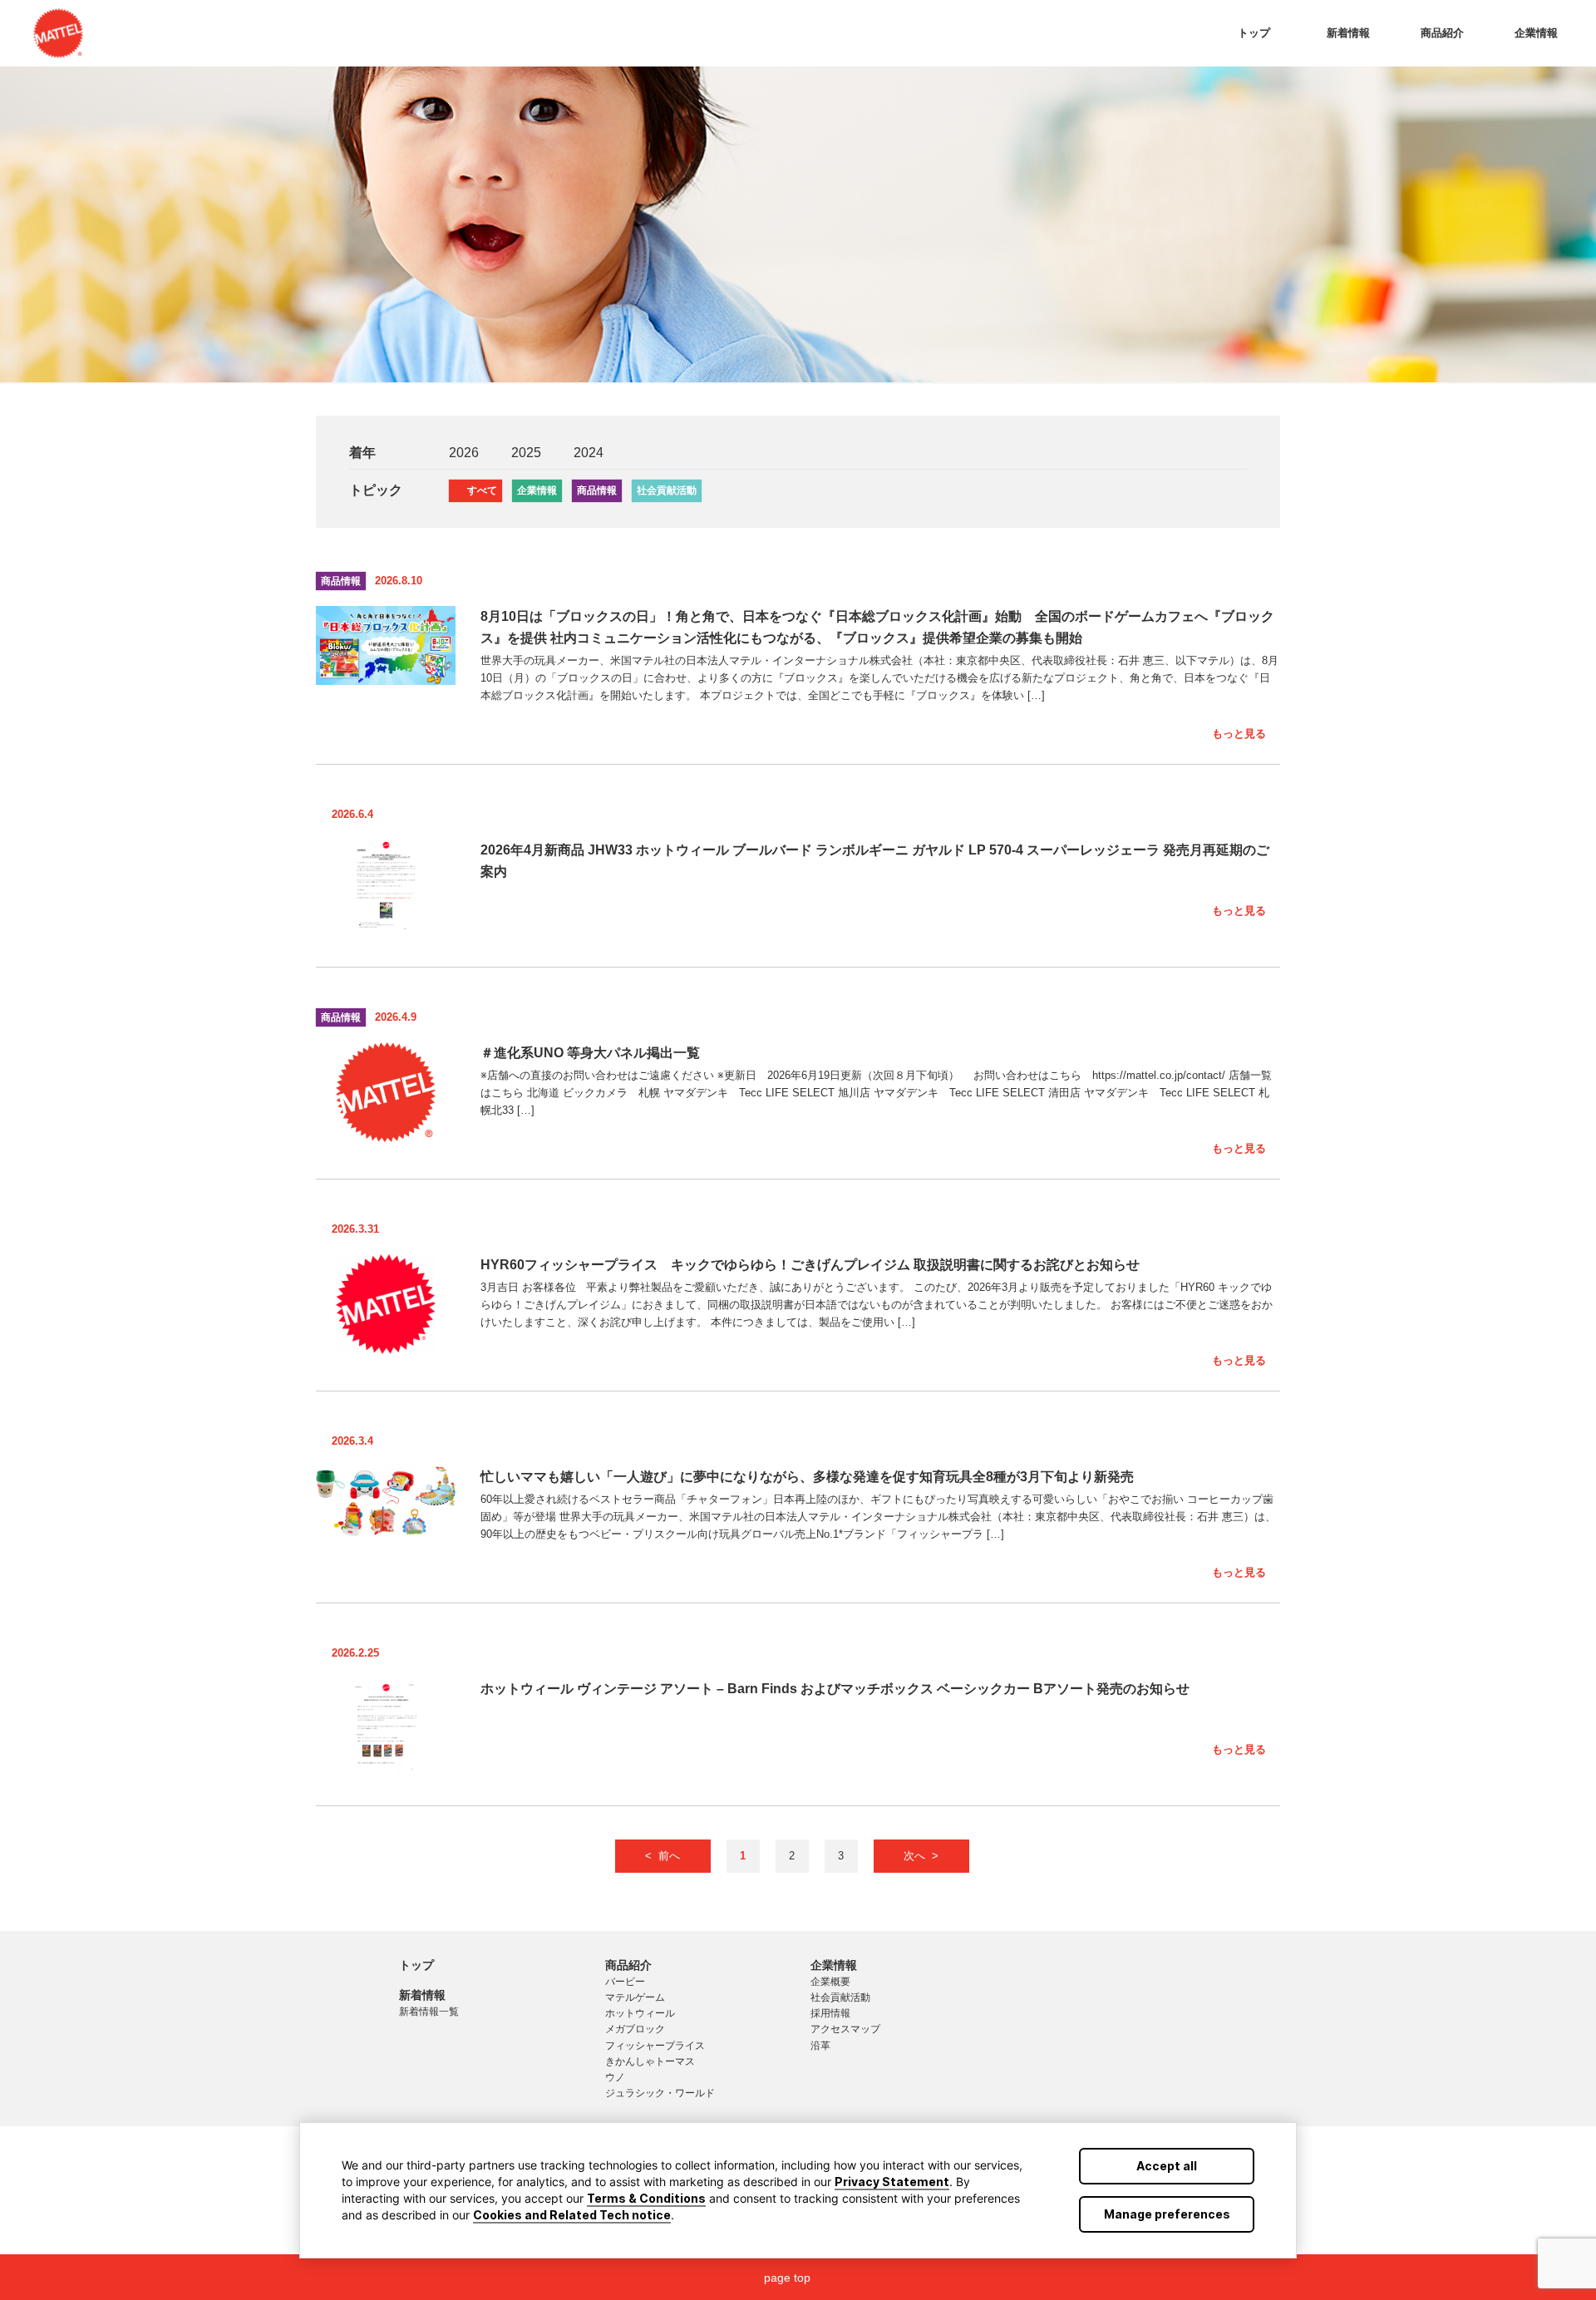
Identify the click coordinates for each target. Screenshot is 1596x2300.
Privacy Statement (892, 2182)
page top (787, 2278)
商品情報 (597, 490)
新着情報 (1348, 33)
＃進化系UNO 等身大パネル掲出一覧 (590, 1053)
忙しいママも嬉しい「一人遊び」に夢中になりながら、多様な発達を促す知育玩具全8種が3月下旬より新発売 (807, 1477)
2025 (526, 453)
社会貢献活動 (667, 490)
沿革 (820, 2046)
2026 (464, 453)
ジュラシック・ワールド (660, 2093)
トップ (1254, 33)
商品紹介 (1442, 33)
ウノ (615, 2077)
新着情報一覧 (429, 2012)
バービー (625, 1982)
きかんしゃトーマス (650, 2061)
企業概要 (830, 1982)
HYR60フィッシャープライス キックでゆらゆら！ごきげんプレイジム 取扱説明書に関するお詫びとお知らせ (810, 1265)
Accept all (1167, 2166)
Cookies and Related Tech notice (572, 2215)
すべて (482, 490)
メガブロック (635, 2029)
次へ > (921, 1856)
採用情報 (830, 2013)
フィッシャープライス (655, 2046)
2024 (589, 453)
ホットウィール (640, 2013)
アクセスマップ (845, 2029)
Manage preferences (1167, 2214)
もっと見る (1239, 734)
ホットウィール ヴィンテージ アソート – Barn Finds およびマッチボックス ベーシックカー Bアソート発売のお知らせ (835, 1689)
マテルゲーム (635, 1997)
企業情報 (1536, 33)
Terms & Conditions (646, 2198)
